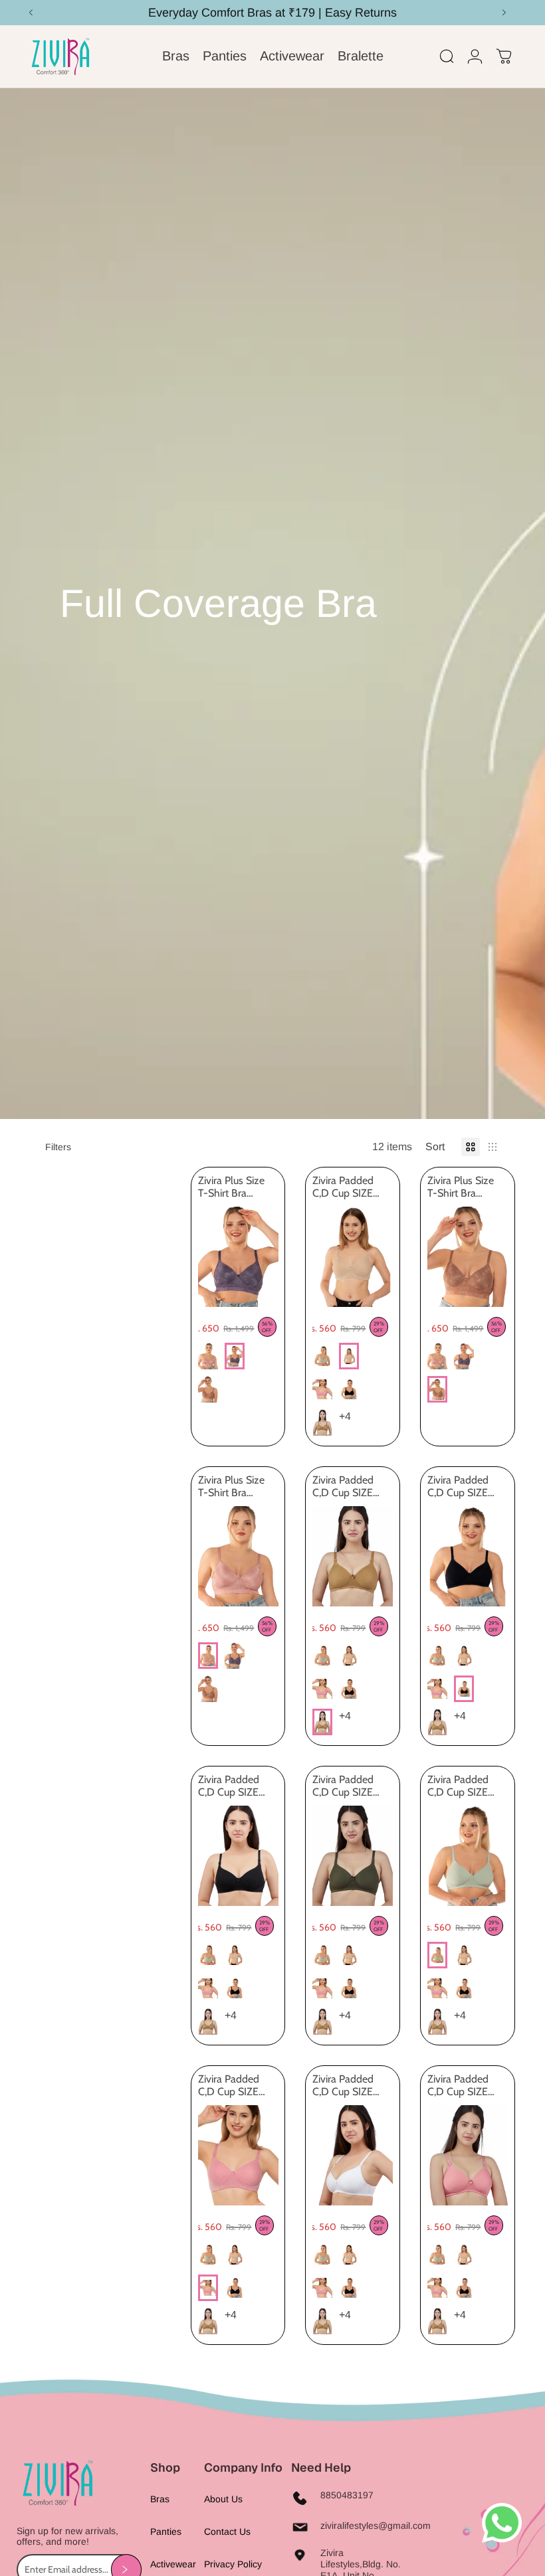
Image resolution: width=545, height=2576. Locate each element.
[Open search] (447, 56)
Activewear (173, 2564)
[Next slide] (268, 1256)
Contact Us (227, 2532)
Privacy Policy (233, 2564)
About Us (223, 2499)
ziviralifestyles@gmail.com (376, 2526)
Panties (166, 2532)
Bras (160, 2499)
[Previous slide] (208, 1256)
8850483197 (347, 2495)
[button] (437, 1147)
